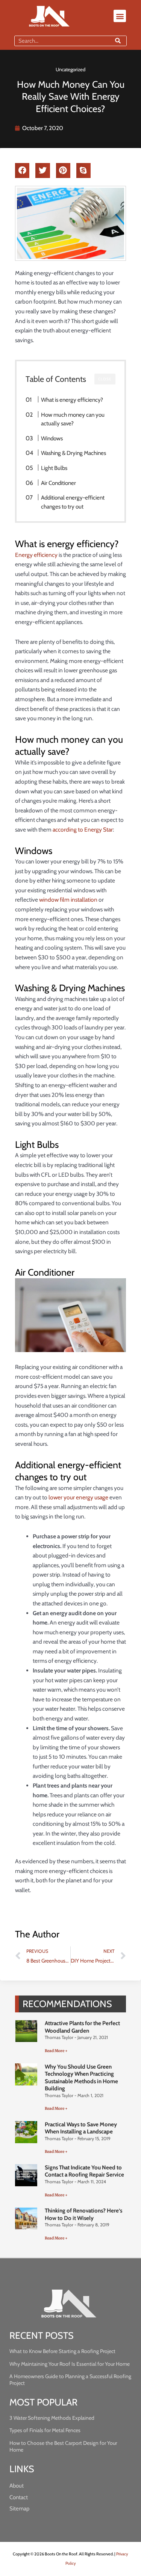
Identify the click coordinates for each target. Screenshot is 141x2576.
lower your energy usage (78, 1497)
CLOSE (105, 379)
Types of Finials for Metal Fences (45, 2430)
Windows (52, 438)
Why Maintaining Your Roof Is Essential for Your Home (70, 2364)
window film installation (68, 900)
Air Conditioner (58, 483)
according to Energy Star (83, 829)
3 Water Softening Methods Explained (52, 2418)
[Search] (118, 41)
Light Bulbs (54, 468)
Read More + (56, 2051)
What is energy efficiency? (72, 400)
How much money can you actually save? (73, 419)
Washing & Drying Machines (74, 453)
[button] (120, 16)
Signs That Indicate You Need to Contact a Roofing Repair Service (84, 2171)
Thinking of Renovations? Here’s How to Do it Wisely (83, 2214)
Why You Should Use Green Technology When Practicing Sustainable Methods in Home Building (81, 2078)
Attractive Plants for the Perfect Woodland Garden (82, 2027)
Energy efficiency (36, 555)
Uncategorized (70, 69)
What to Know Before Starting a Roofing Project (62, 2351)
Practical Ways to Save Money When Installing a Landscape (81, 2128)
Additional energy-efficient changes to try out (73, 502)
